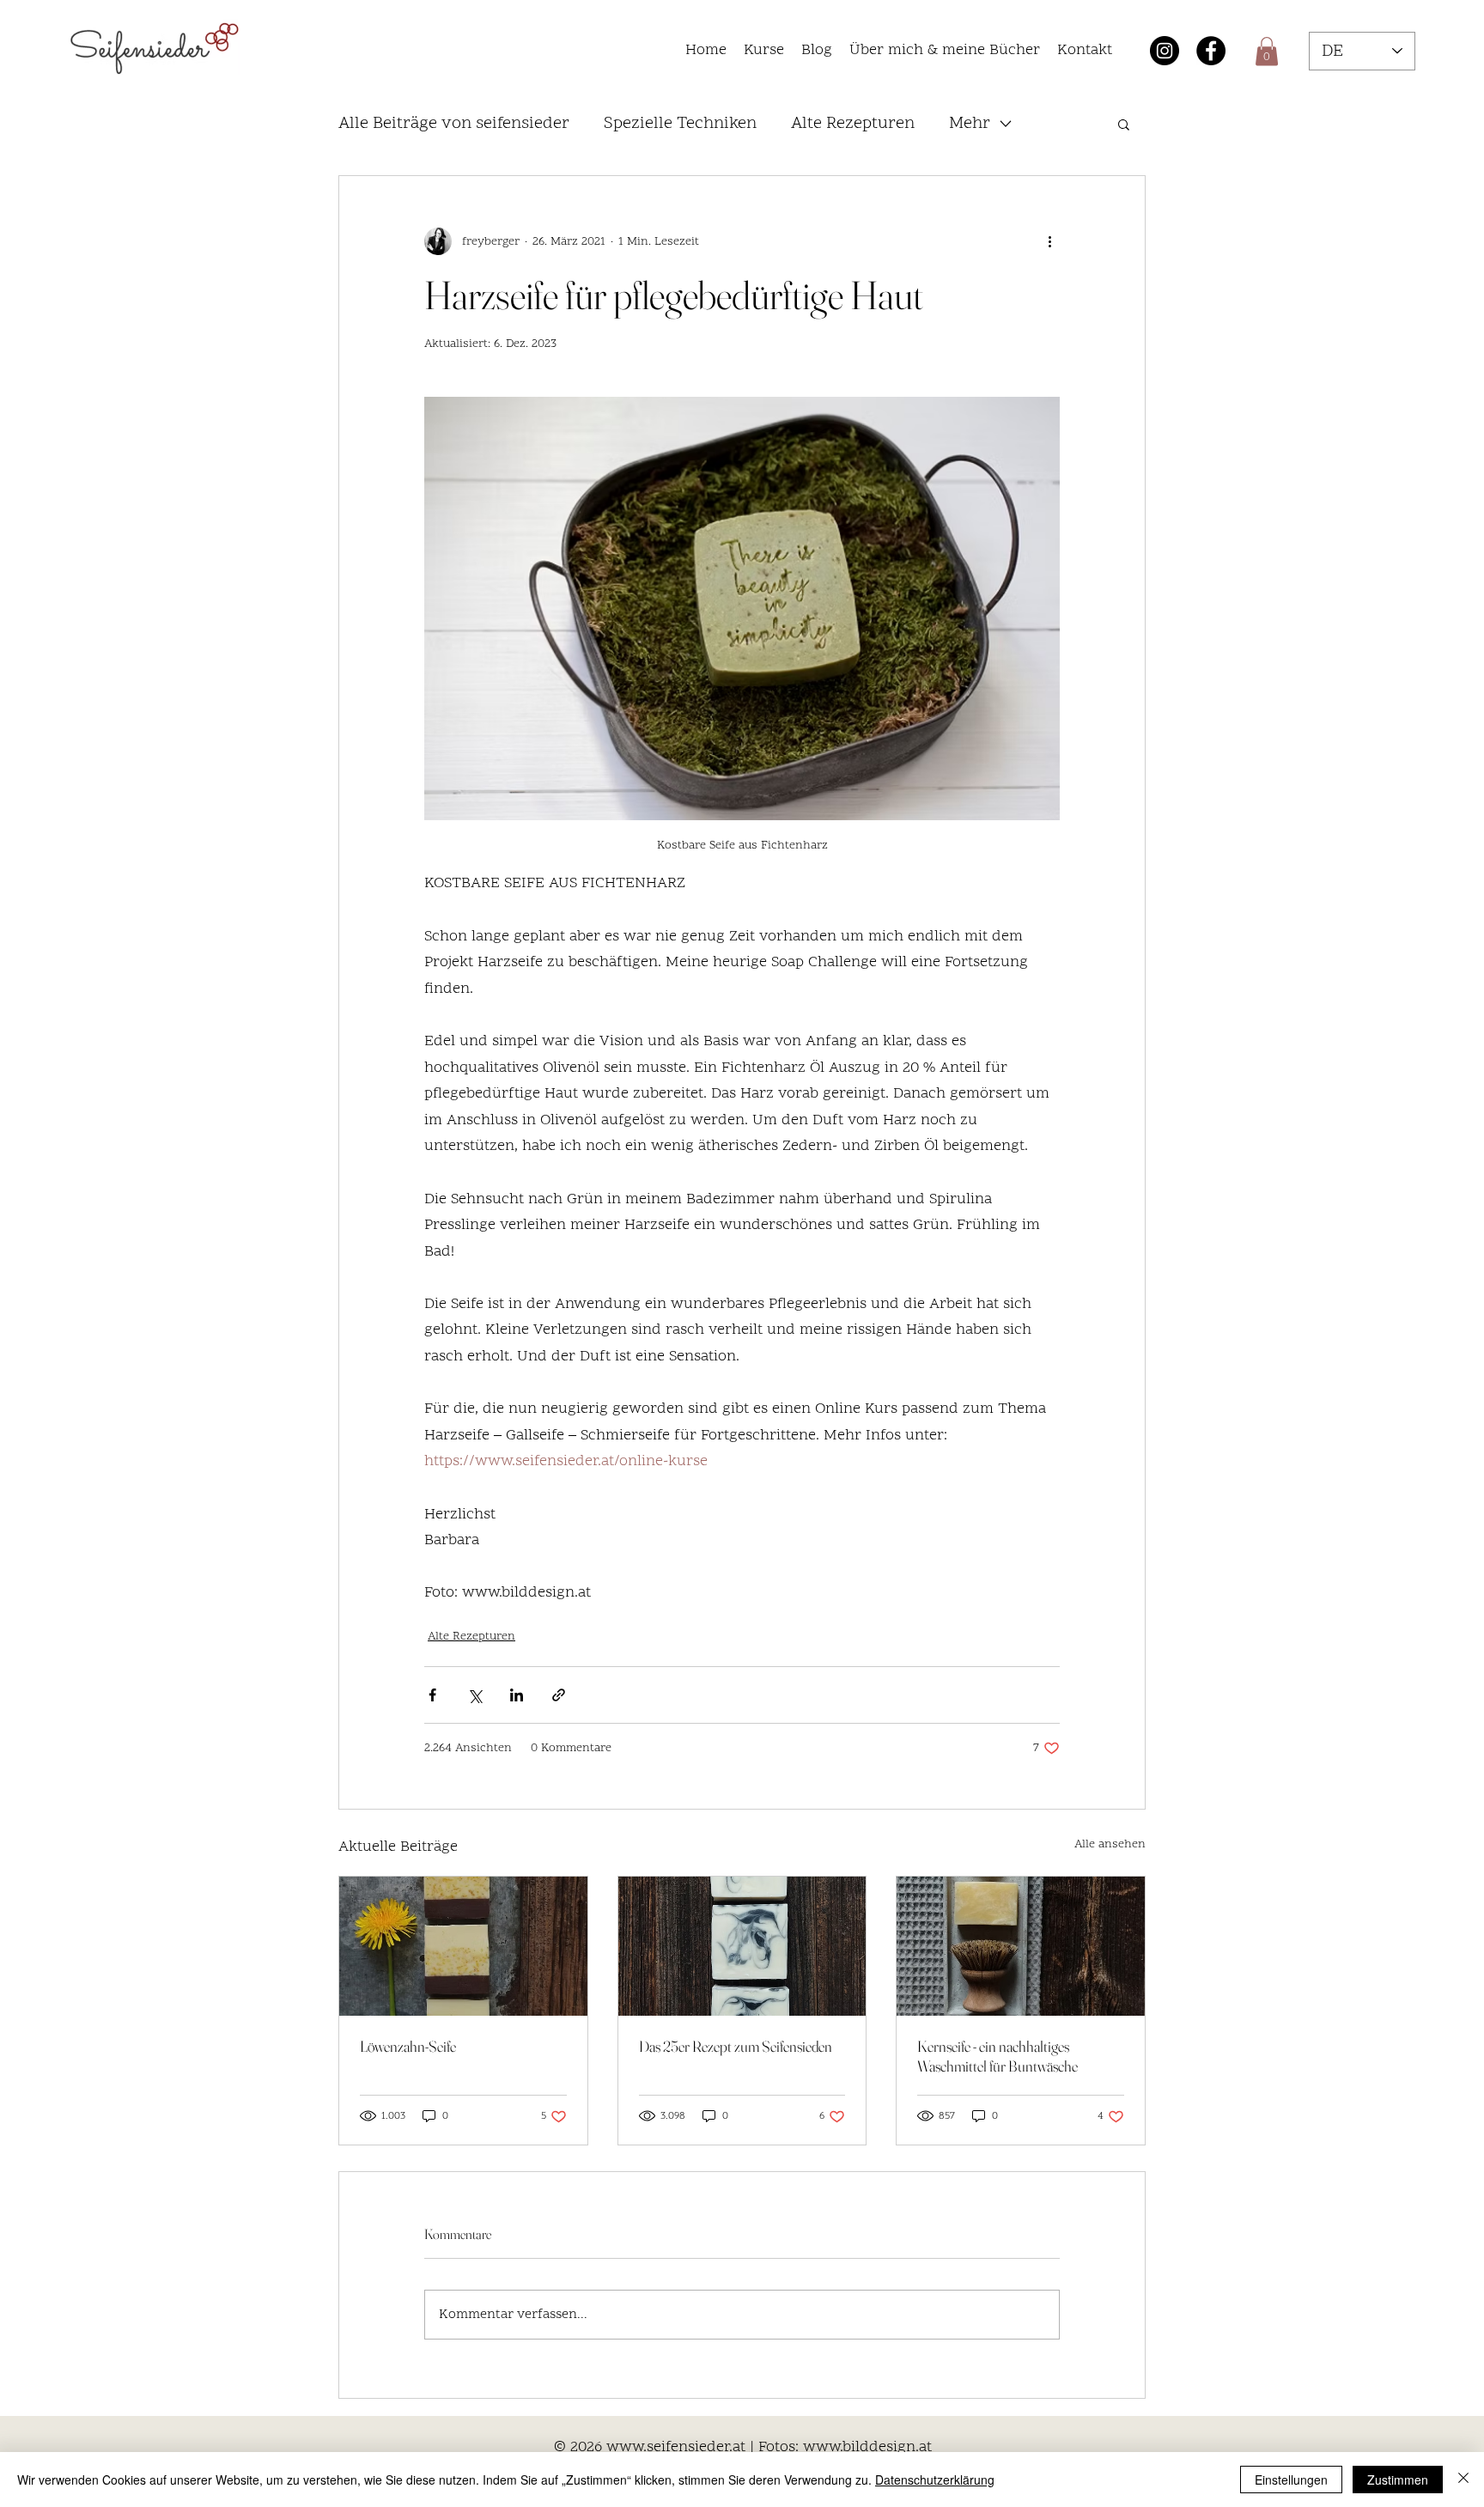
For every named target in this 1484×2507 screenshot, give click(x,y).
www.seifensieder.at (676, 2447)
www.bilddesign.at (867, 2447)
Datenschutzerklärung (935, 2480)
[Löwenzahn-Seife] (463, 1946)
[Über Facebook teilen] (432, 1695)
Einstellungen (1291, 2480)
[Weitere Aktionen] (1049, 241)
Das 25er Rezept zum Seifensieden (736, 2046)
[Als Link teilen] (559, 1695)
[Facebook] (1211, 51)
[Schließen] (1463, 2480)
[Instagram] (1165, 51)
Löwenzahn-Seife (408, 2046)
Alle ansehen (1110, 1844)
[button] (764, 51)
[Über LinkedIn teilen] (517, 1695)
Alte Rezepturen (471, 1637)
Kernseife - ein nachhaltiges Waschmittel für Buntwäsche (997, 2056)
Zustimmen (1398, 2480)
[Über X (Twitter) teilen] (474, 1695)
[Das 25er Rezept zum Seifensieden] (742, 1946)
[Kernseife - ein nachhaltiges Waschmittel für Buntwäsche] (1021, 1946)
